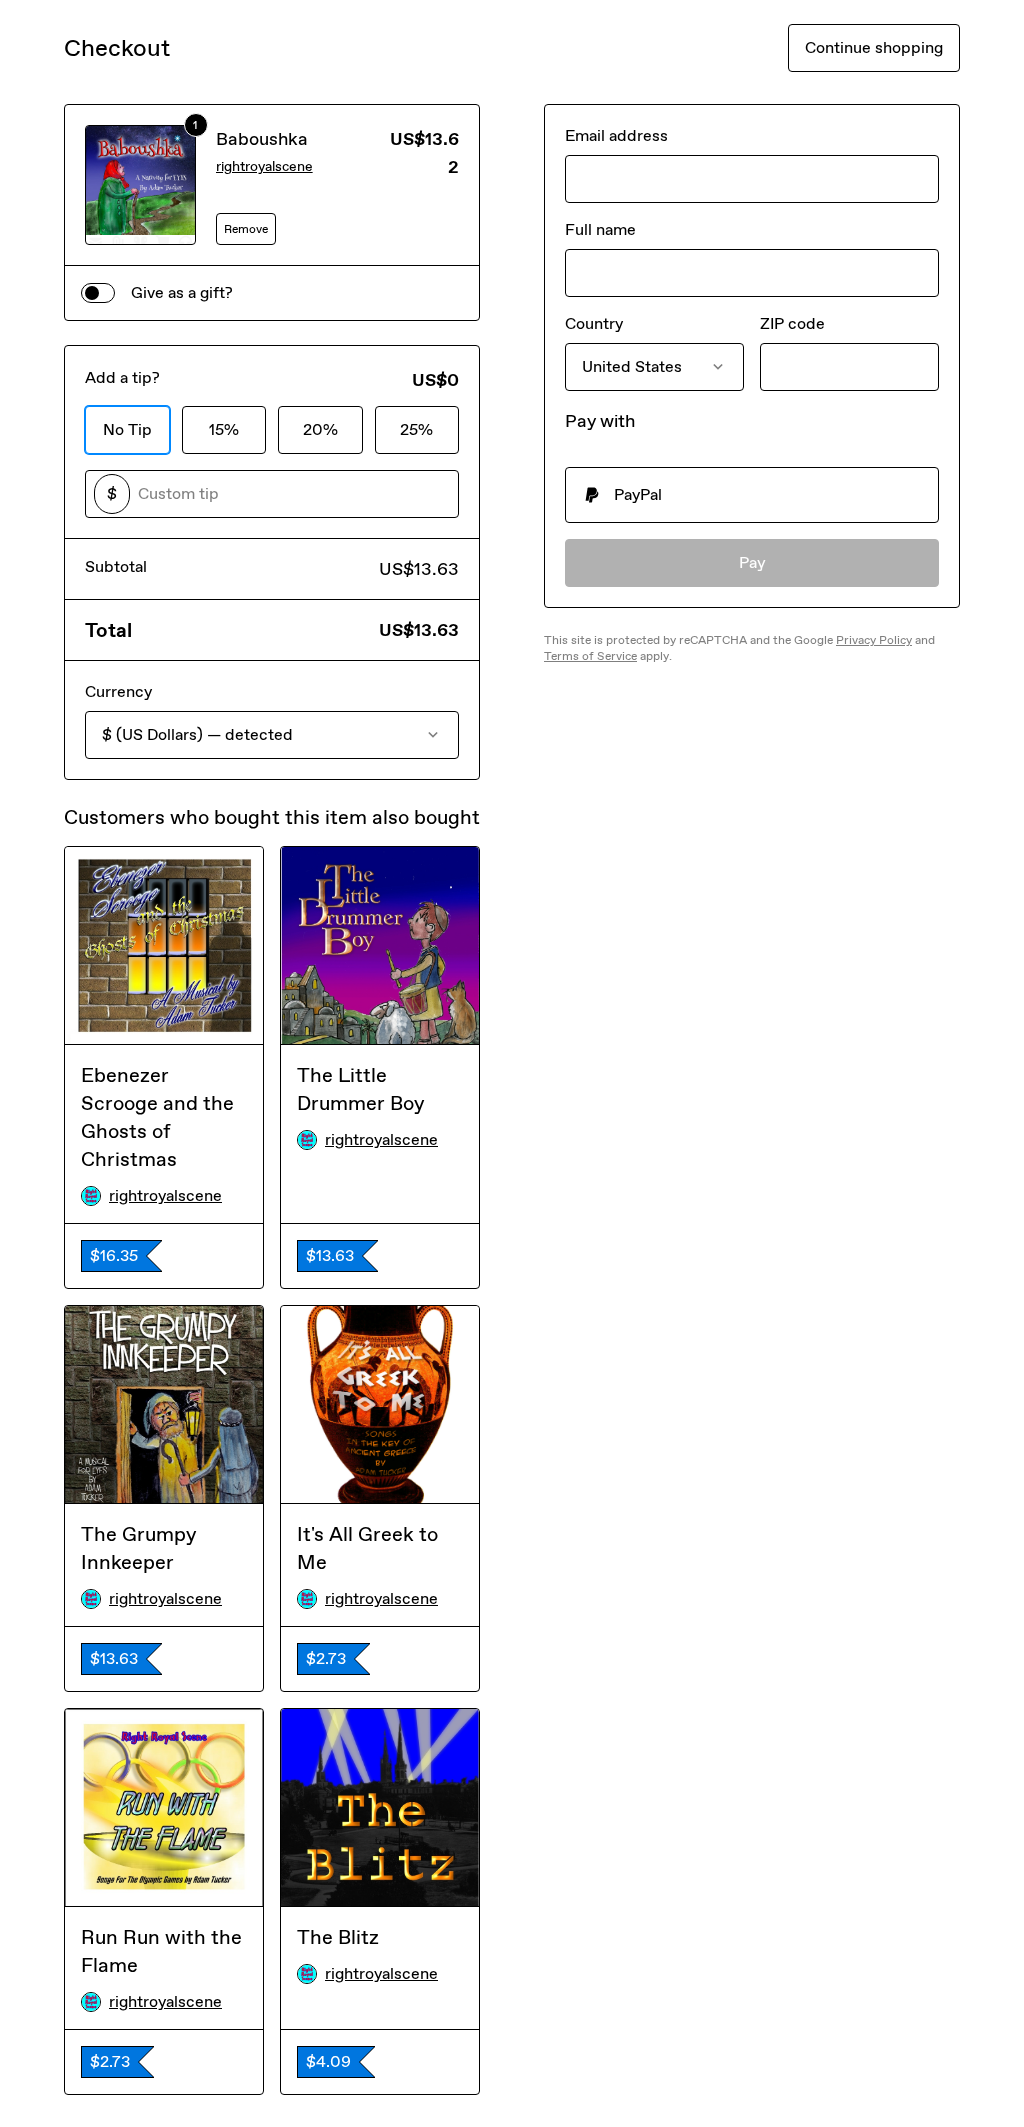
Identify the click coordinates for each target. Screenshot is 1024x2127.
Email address (616, 135)
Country (594, 323)
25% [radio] (416, 429)
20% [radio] (320, 429)
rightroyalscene (264, 166)
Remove (246, 229)
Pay (752, 562)
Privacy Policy (874, 640)
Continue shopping (874, 47)
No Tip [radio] (127, 429)
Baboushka (262, 139)
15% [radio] (224, 429)
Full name (600, 229)
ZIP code (792, 323)
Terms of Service (590, 656)
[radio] (752, 495)
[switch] (98, 293)
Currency (118, 691)
